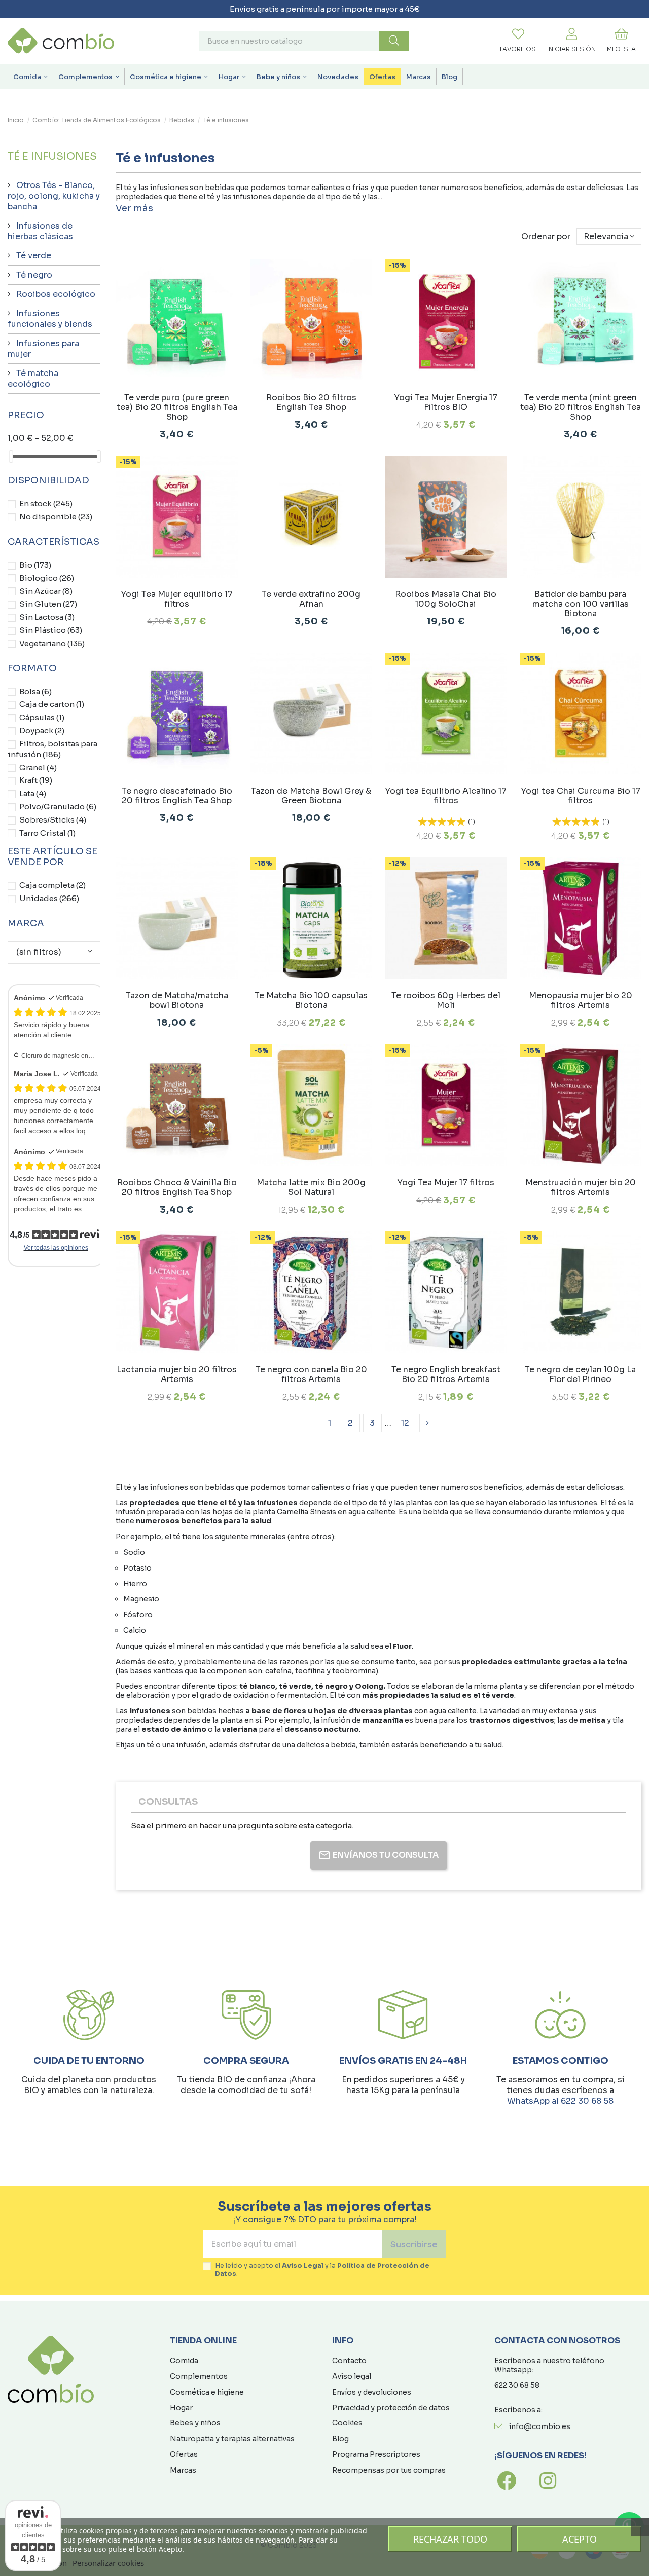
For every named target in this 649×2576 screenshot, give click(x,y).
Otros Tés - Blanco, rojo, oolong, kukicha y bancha (54, 196)
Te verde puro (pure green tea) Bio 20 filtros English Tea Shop (177, 407)
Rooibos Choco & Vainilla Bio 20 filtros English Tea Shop (177, 1187)
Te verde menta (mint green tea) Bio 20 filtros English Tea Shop (581, 407)
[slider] (11, 456)
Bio (35, 565)
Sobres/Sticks (53, 820)
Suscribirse (414, 2244)
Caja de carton (52, 704)
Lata (33, 793)
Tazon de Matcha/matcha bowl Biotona (177, 1000)
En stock (46, 503)
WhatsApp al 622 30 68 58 (560, 2101)
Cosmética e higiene (207, 2392)
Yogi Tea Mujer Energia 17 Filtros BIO (446, 402)
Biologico (47, 578)
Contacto (349, 2361)
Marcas (183, 2470)
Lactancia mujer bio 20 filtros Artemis (177, 1374)
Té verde (34, 256)
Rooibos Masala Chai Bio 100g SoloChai (446, 599)
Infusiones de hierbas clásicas (40, 231)
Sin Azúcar (46, 591)
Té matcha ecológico (33, 379)
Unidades (49, 898)
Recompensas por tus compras (389, 2470)
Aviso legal (352, 2376)
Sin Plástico (51, 630)
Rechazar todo (450, 2539)
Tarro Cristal (47, 833)
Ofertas (184, 2454)
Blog (340, 2439)
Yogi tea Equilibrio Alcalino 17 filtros (446, 796)
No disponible (56, 517)
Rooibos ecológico (56, 294)
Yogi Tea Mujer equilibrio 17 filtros (177, 599)
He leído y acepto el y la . (322, 2270)
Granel (38, 768)
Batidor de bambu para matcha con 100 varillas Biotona (581, 604)
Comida (184, 2361)
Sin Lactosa (47, 617)
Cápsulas (42, 717)
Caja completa (52, 885)
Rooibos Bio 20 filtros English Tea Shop (311, 402)
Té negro (34, 275)
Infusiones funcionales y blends (50, 319)
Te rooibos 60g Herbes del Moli (446, 1000)
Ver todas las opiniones (56, 1248)
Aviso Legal (303, 2266)
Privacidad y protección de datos (391, 2408)
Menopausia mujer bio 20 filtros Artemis (581, 1000)
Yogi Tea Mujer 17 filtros (446, 1183)
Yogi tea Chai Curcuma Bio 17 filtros (581, 796)
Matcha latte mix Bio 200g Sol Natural (311, 1187)
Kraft (36, 780)
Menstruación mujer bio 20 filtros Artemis (581, 1187)
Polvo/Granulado (58, 807)
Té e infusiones (52, 156)
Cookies (347, 2423)
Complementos (199, 2376)
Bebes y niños (195, 2423)
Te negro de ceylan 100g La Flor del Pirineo (580, 1374)
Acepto (580, 2539)
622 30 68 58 (517, 2385)
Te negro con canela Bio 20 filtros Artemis (311, 1374)
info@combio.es (540, 2426)
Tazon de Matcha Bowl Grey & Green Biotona (311, 796)
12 (405, 1423)
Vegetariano (52, 643)
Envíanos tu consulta (386, 1855)
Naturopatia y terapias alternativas (232, 2439)
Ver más (134, 208)
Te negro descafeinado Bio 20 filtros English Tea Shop (177, 796)
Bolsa (35, 692)
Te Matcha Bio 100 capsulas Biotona (311, 1000)
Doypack (42, 731)
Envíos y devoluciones (372, 2392)
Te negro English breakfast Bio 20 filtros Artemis (446, 1374)
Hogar (181, 2408)
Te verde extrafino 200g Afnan (311, 599)
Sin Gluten (48, 604)
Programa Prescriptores (376, 2454)
